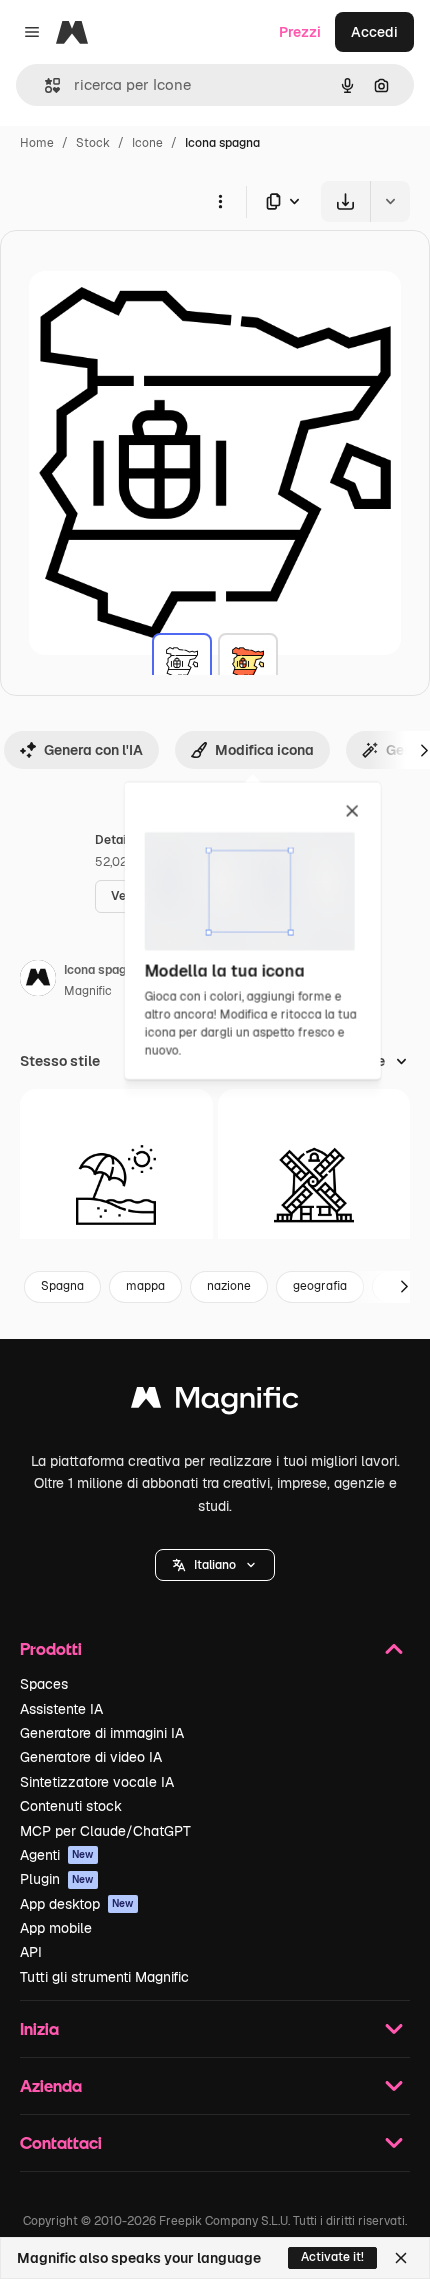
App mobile (56, 1928)
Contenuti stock (71, 1806)
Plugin (57, 1879)
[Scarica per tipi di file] (284, 201)
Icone (147, 143)
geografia (320, 1286)
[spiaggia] (116, 1185)
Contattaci (61, 2142)
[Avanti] (404, 1287)
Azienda (51, 2085)
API (31, 1952)
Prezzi (300, 32)
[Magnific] (215, 1402)
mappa (145, 1286)
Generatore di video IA (91, 1757)
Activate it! (332, 2257)
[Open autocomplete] (44, 85)
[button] (215, 1565)
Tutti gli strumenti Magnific (104, 1977)
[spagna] (182, 663)
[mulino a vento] (314, 1185)
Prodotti (51, 1648)
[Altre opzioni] (220, 201)
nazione (229, 1286)
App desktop (77, 1904)
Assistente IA (61, 1709)
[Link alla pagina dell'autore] (38, 981)
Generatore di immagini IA (102, 1733)
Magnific (88, 991)
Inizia (39, 2028)
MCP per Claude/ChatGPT (105, 1831)
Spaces (44, 1684)
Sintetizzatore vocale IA (97, 1782)
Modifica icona (264, 750)
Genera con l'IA (93, 750)
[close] (352, 812)
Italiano (215, 1565)
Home (37, 143)
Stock (93, 143)
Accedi (374, 32)
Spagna (62, 1286)
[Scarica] (345, 201)
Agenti (57, 1855)
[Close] (401, 2258)
